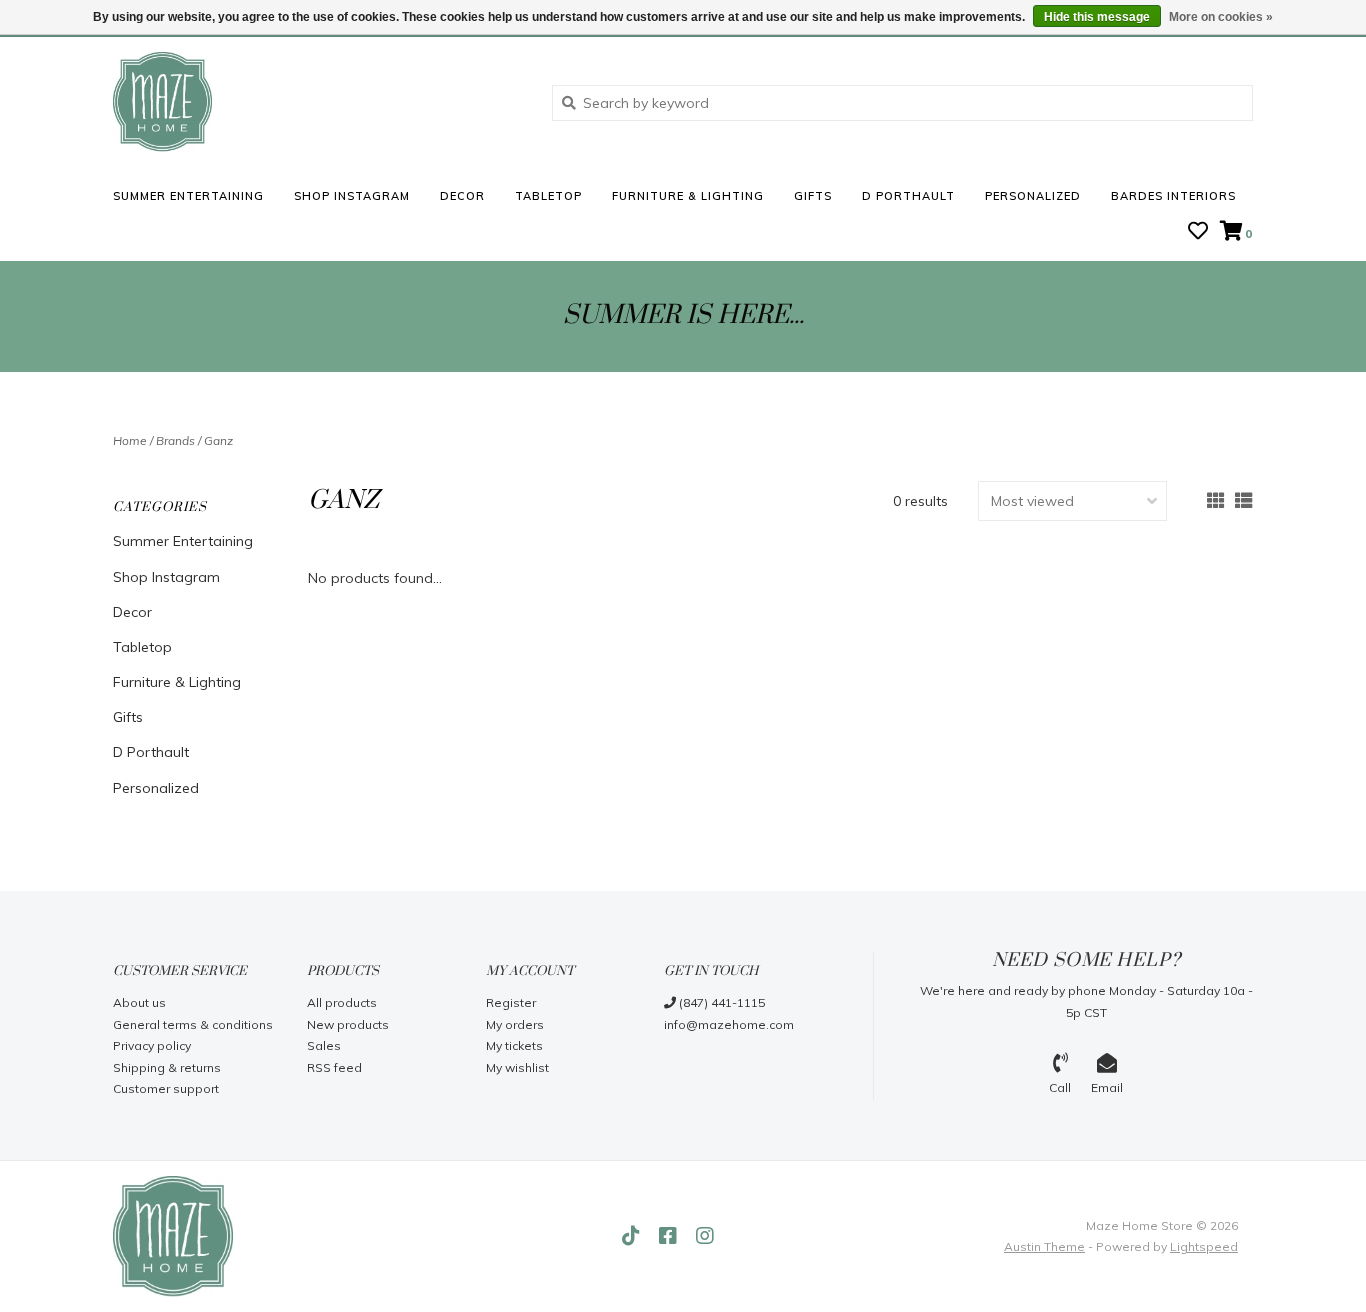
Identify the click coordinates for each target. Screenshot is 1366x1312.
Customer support (166, 1088)
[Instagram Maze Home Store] (705, 1236)
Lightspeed (1204, 1246)
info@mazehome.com (729, 1024)
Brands (175, 440)
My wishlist (517, 1067)
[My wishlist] (1198, 233)
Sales (324, 1045)
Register (511, 1002)
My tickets (514, 1045)
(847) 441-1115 (720, 1002)
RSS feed (334, 1067)
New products (348, 1024)
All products (342, 1002)
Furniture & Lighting (688, 196)
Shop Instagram (352, 196)
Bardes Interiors (1173, 196)
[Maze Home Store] (317, 102)
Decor (462, 196)
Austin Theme (1044, 1246)
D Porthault (908, 196)
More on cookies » (1221, 17)
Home (130, 440)
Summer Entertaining (188, 196)
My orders (515, 1024)
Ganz (218, 440)
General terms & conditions (193, 1024)
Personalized (1033, 196)
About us (139, 1002)
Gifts (813, 196)
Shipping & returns (167, 1067)
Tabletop (548, 196)
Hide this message (1097, 17)
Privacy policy (152, 1045)
